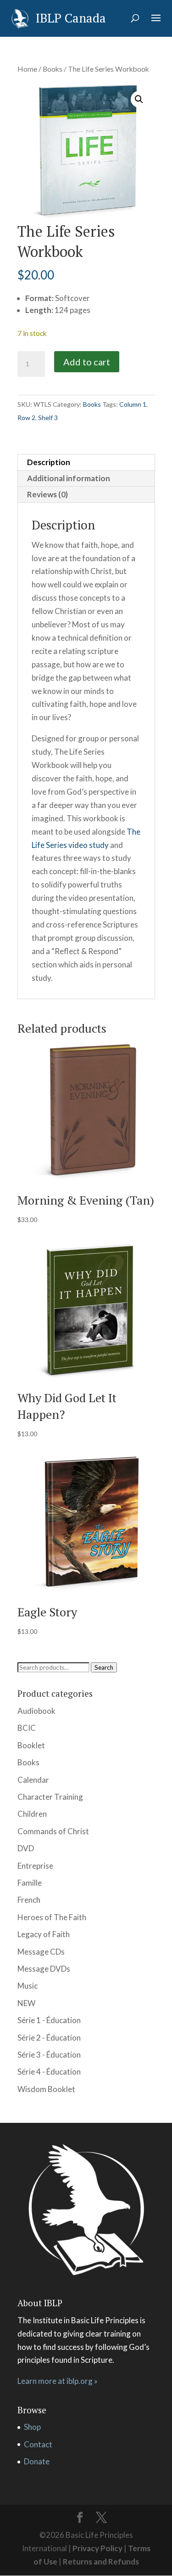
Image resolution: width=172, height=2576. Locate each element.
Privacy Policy (97, 2548)
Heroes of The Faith (52, 1917)
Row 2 (26, 418)
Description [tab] (49, 462)
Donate (37, 2461)
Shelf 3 (48, 418)
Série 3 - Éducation (49, 2055)
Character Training (50, 1797)
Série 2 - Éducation (49, 2038)
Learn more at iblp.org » (58, 2381)
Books (53, 69)
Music (28, 1986)
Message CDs (41, 1952)
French (29, 1900)
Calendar (33, 1780)
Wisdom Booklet (46, 2089)
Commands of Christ (53, 1831)
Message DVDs (44, 1969)
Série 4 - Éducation (49, 2072)
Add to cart (87, 362)
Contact (38, 2444)
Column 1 (133, 404)
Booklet (31, 1745)
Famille (30, 1883)
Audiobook (36, 1711)
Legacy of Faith (44, 1934)
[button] (139, 99)
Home (27, 69)
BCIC (27, 1728)
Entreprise (35, 1866)
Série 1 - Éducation (49, 2020)
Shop (32, 2427)
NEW (26, 2003)
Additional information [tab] (69, 478)
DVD (26, 1848)
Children (32, 1814)
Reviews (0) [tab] (47, 494)
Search (104, 1667)
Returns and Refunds (101, 2562)
